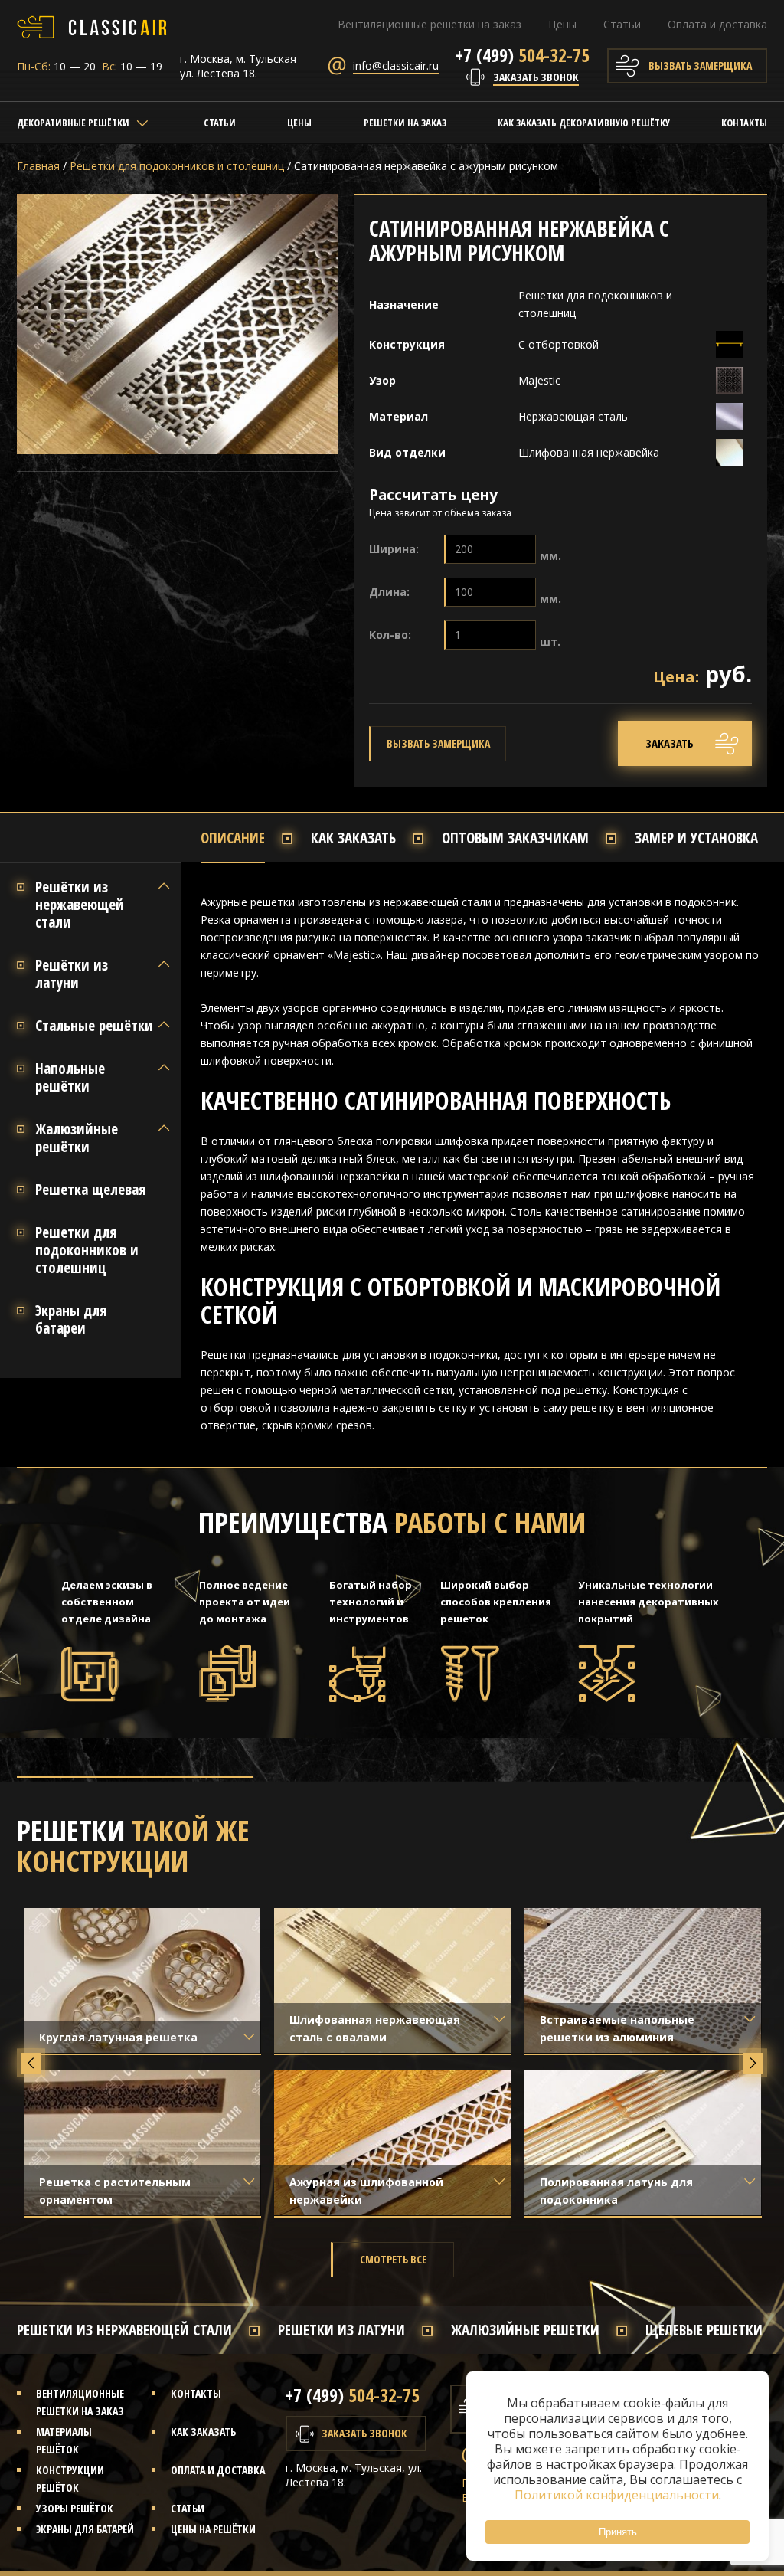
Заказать (670, 743)
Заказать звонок (536, 77)
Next (753, 2063)
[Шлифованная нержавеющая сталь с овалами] (393, 1980)
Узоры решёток (75, 2508)
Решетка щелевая (91, 1190)
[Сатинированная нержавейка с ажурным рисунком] (178, 324)
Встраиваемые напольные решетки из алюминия (617, 2028)
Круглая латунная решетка (118, 2037)
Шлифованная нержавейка (590, 452)
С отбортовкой (559, 344)
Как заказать (203, 2432)
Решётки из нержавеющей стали (80, 905)
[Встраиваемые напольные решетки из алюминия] (643, 1980)
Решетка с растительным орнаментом (115, 2191)
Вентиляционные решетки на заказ (430, 24)
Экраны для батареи (71, 1320)
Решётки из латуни (72, 974)
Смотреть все (393, 2259)
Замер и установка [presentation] (696, 838)
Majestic (539, 380)
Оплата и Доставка (218, 2470)
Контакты (744, 123)
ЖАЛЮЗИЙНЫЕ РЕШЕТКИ (525, 2330)
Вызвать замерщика (700, 65)
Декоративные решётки (73, 123)
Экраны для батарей (85, 2529)
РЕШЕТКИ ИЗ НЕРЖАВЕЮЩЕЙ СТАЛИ (124, 2330)
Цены (562, 24)
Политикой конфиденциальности (617, 2495)
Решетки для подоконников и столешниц (87, 1250)
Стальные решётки (94, 1026)
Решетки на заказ (405, 123)
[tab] (256, 838)
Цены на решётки (213, 2529)
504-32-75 (523, 55)
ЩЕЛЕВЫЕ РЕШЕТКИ (704, 2330)
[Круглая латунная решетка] (142, 1980)
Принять (618, 2532)
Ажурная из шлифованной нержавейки (366, 2191)
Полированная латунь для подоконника (616, 2191)
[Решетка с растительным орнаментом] (142, 2143)
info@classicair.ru (396, 65)
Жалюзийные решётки (77, 1138)
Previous (31, 2063)
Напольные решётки (70, 1078)
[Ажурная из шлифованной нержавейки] (393, 2143)
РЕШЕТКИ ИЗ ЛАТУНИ (341, 2330)
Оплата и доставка (717, 24)
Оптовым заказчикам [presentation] (515, 838)
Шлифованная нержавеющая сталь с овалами (375, 2028)
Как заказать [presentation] (353, 838)
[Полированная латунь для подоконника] (643, 2143)
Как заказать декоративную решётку (584, 123)
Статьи (622, 24)
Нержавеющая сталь (573, 416)
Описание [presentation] (233, 838)
